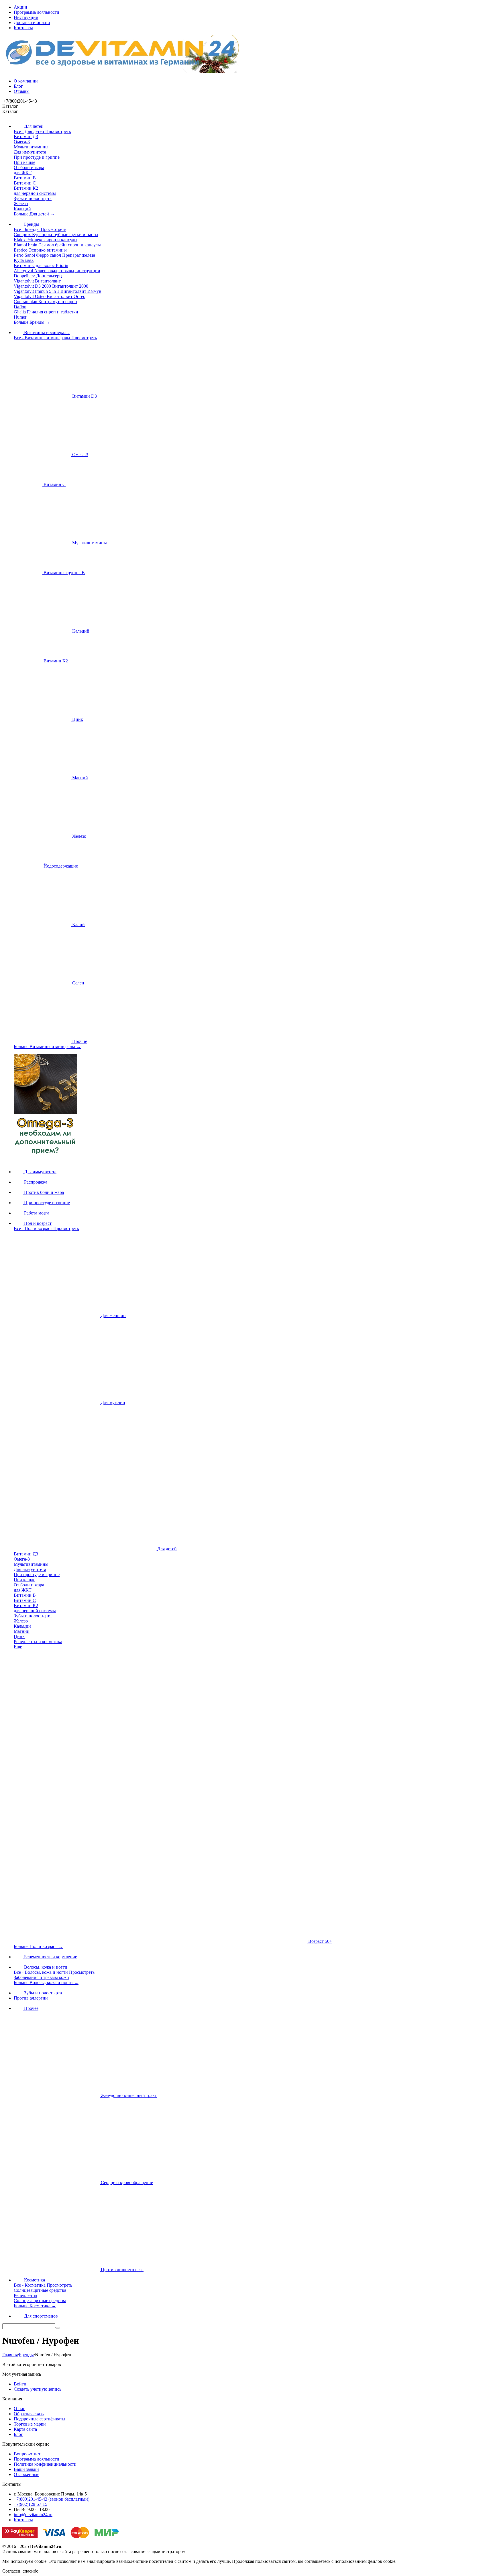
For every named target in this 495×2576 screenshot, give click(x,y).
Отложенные (26, 2474)
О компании (26, 81)
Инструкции (26, 17)
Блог (18, 86)
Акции (20, 7)
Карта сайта (25, 2429)
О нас (19, 2409)
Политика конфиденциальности (45, 2464)
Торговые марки (30, 2424)
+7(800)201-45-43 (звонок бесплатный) (52, 2499)
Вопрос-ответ (27, 2454)
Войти (20, 2384)
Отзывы (22, 91)
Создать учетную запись (38, 2389)
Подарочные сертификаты (40, 2419)
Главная (10, 2355)
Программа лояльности (37, 12)
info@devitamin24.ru (33, 2515)
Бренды (26, 2355)
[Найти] (58, 2328)
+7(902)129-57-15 (31, 2504)
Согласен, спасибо (20, 2571)
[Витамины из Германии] (121, 71)
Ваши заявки (26, 2469)
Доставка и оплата (32, 22)
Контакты (23, 28)
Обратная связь (29, 2414)
